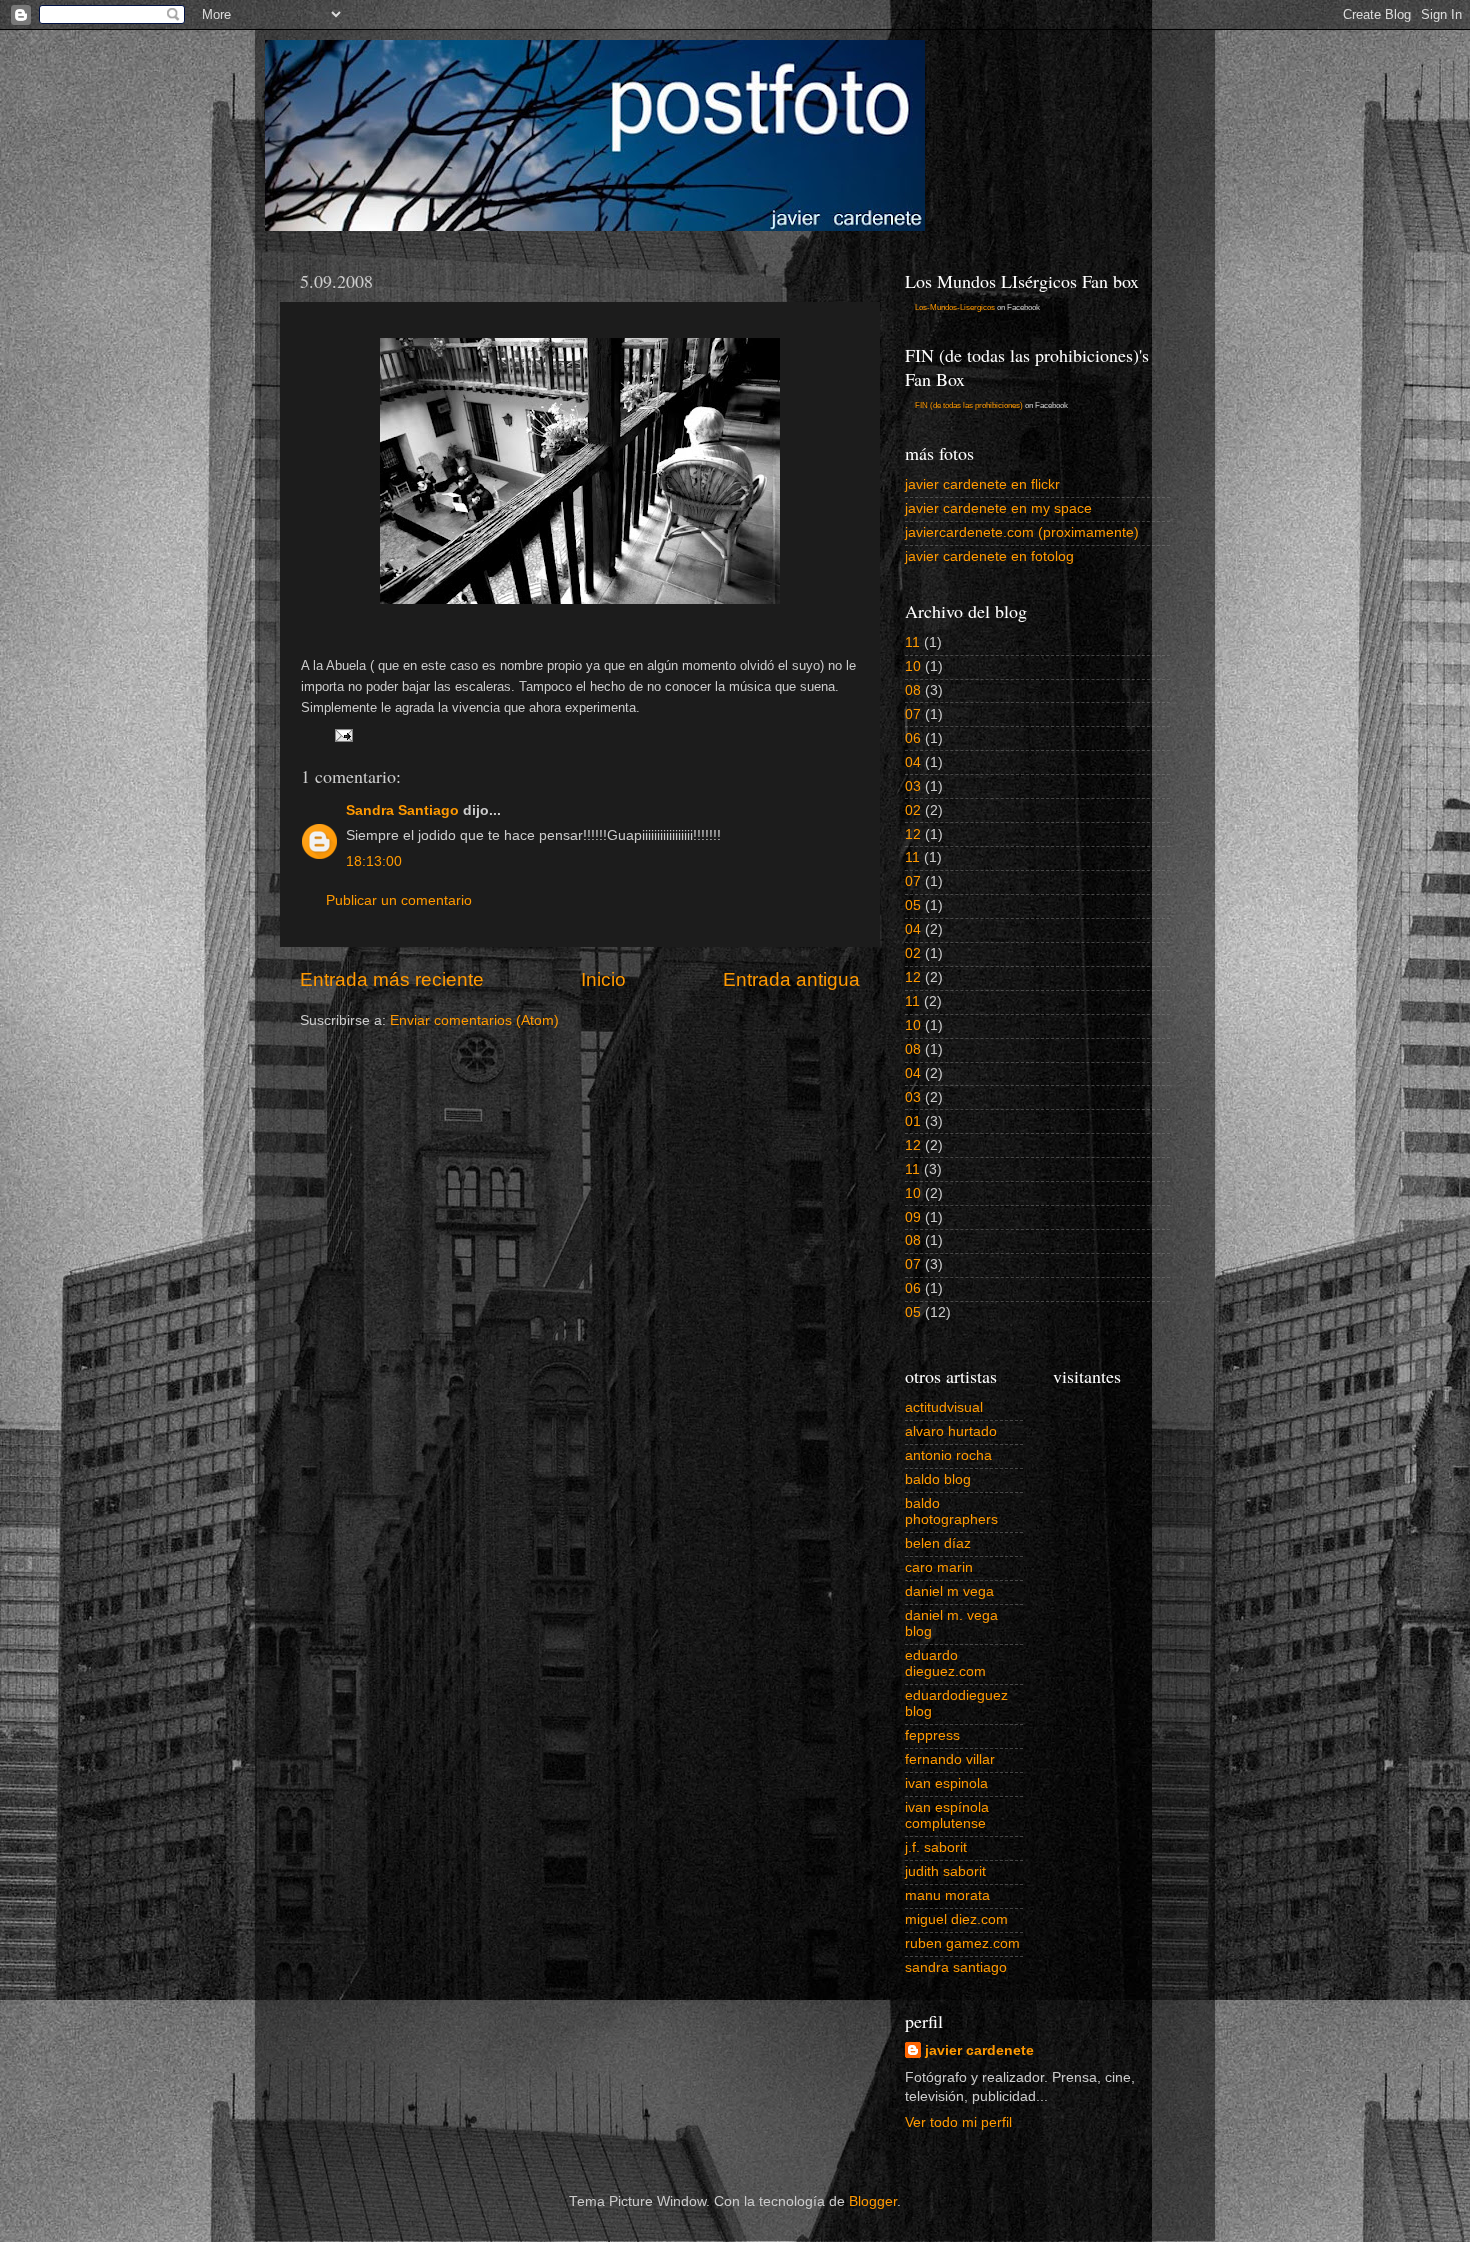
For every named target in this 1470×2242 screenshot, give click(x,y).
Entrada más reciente (392, 979)
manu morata (947, 1895)
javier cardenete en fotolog (989, 556)
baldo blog (938, 1479)
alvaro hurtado (951, 1431)
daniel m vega (949, 1591)
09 (913, 1217)
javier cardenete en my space (998, 508)
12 (913, 834)
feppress (932, 1735)
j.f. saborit (936, 1847)
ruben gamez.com (962, 1943)
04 (913, 762)
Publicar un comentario (399, 900)
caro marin (939, 1567)
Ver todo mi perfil (958, 2122)
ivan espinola (946, 1783)
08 (913, 690)
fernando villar (950, 1759)
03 (913, 786)
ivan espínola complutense (947, 1815)
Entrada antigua (791, 979)
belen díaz (938, 1543)
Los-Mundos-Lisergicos (955, 307)
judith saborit (945, 1871)
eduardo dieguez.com (945, 1663)
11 (912, 642)
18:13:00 (374, 861)
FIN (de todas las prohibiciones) (969, 405)
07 (913, 714)
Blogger (873, 2201)
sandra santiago (956, 1967)
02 (913, 810)
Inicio (603, 979)
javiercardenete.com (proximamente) (1022, 532)
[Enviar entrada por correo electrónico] (342, 734)
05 (913, 905)
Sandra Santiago (402, 810)
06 (913, 738)
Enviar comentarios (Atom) (474, 1020)
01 (913, 1121)
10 (913, 666)
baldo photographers (951, 1511)
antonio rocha (948, 1455)
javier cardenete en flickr (982, 484)
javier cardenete (979, 2050)
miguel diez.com (956, 1919)
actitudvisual (944, 1407)
